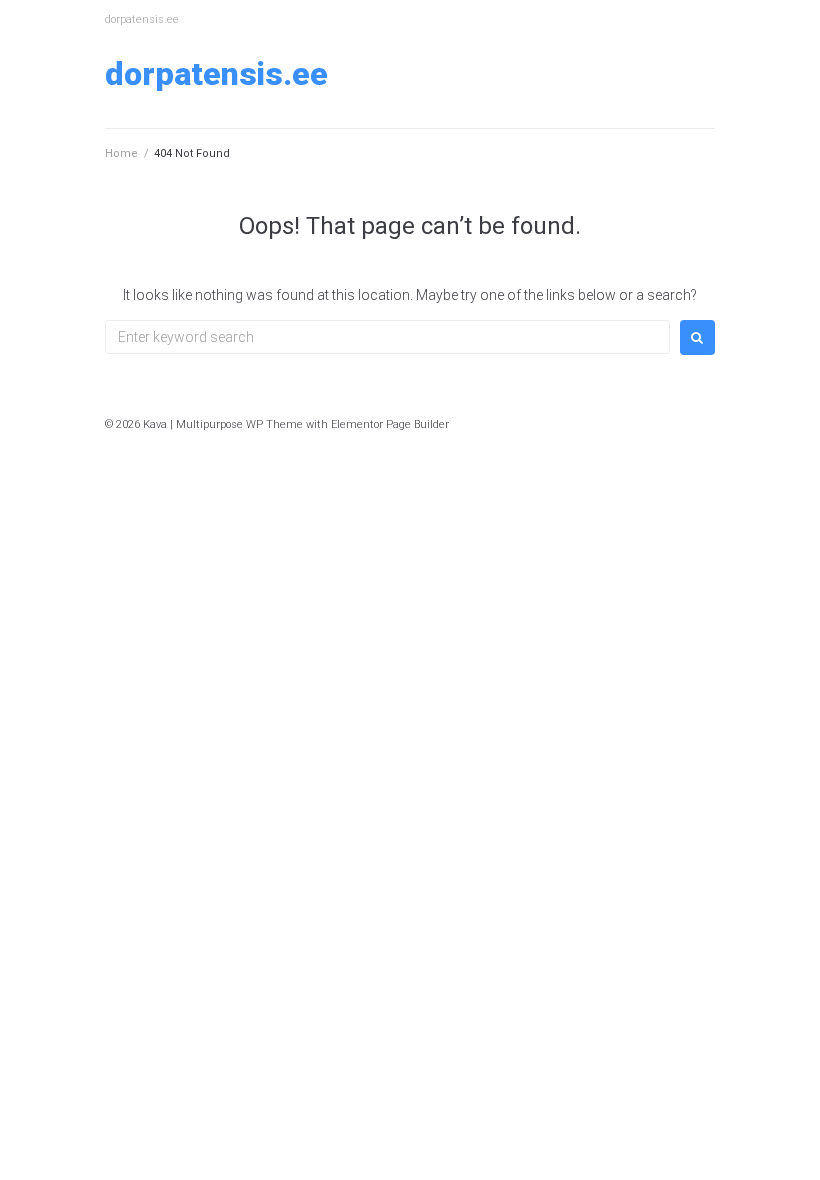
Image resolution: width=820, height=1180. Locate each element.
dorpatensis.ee (216, 74)
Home (121, 153)
